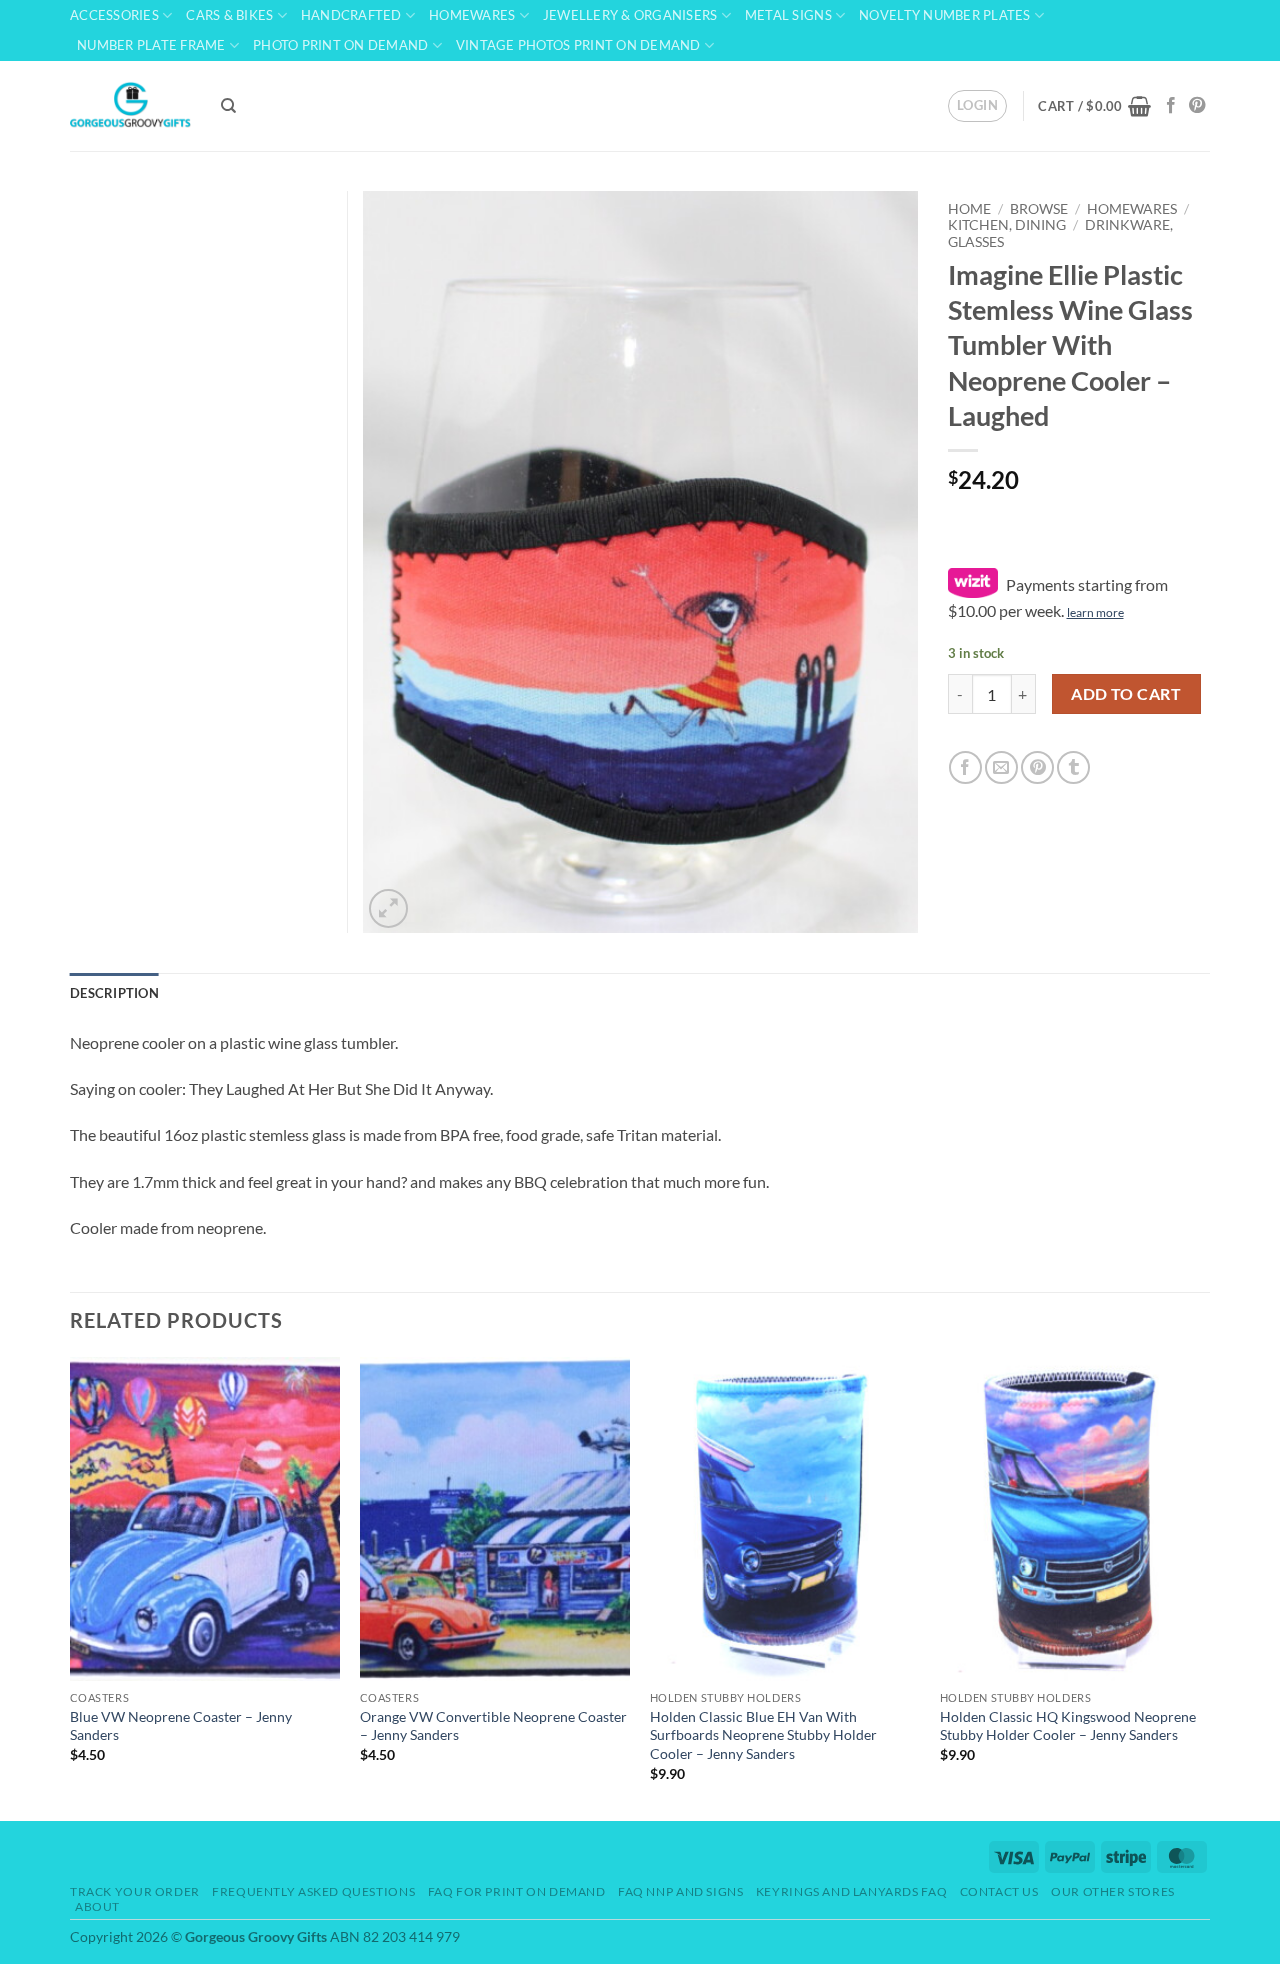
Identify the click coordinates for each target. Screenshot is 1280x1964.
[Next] (1209, 1587)
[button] (977, 106)
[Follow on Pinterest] (1197, 106)
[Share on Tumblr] (1073, 767)
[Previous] (71, 1587)
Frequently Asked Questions (313, 1891)
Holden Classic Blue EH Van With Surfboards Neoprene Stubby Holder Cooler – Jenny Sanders (763, 1735)
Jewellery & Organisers (630, 15)
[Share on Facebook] (965, 767)
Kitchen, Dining (1007, 225)
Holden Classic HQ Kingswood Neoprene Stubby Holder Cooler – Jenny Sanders (1068, 1726)
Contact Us (999, 1891)
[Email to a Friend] (1001, 767)
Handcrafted (351, 15)
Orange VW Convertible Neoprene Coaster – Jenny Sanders (493, 1726)
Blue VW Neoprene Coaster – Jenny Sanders (181, 1726)
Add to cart (1126, 694)
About (97, 1906)
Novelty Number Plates (944, 15)
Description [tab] (114, 993)
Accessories (114, 15)
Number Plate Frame (151, 45)
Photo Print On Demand (340, 45)
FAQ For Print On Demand (517, 1891)
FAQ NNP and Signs (680, 1891)
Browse (1039, 209)
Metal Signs (788, 15)
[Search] (228, 106)
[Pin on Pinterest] (1037, 767)
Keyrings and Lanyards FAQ (851, 1891)
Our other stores (1113, 1891)
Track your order (135, 1891)
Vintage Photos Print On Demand (578, 45)
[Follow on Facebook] (1171, 106)
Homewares (472, 15)
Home (969, 209)
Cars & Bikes (229, 15)
